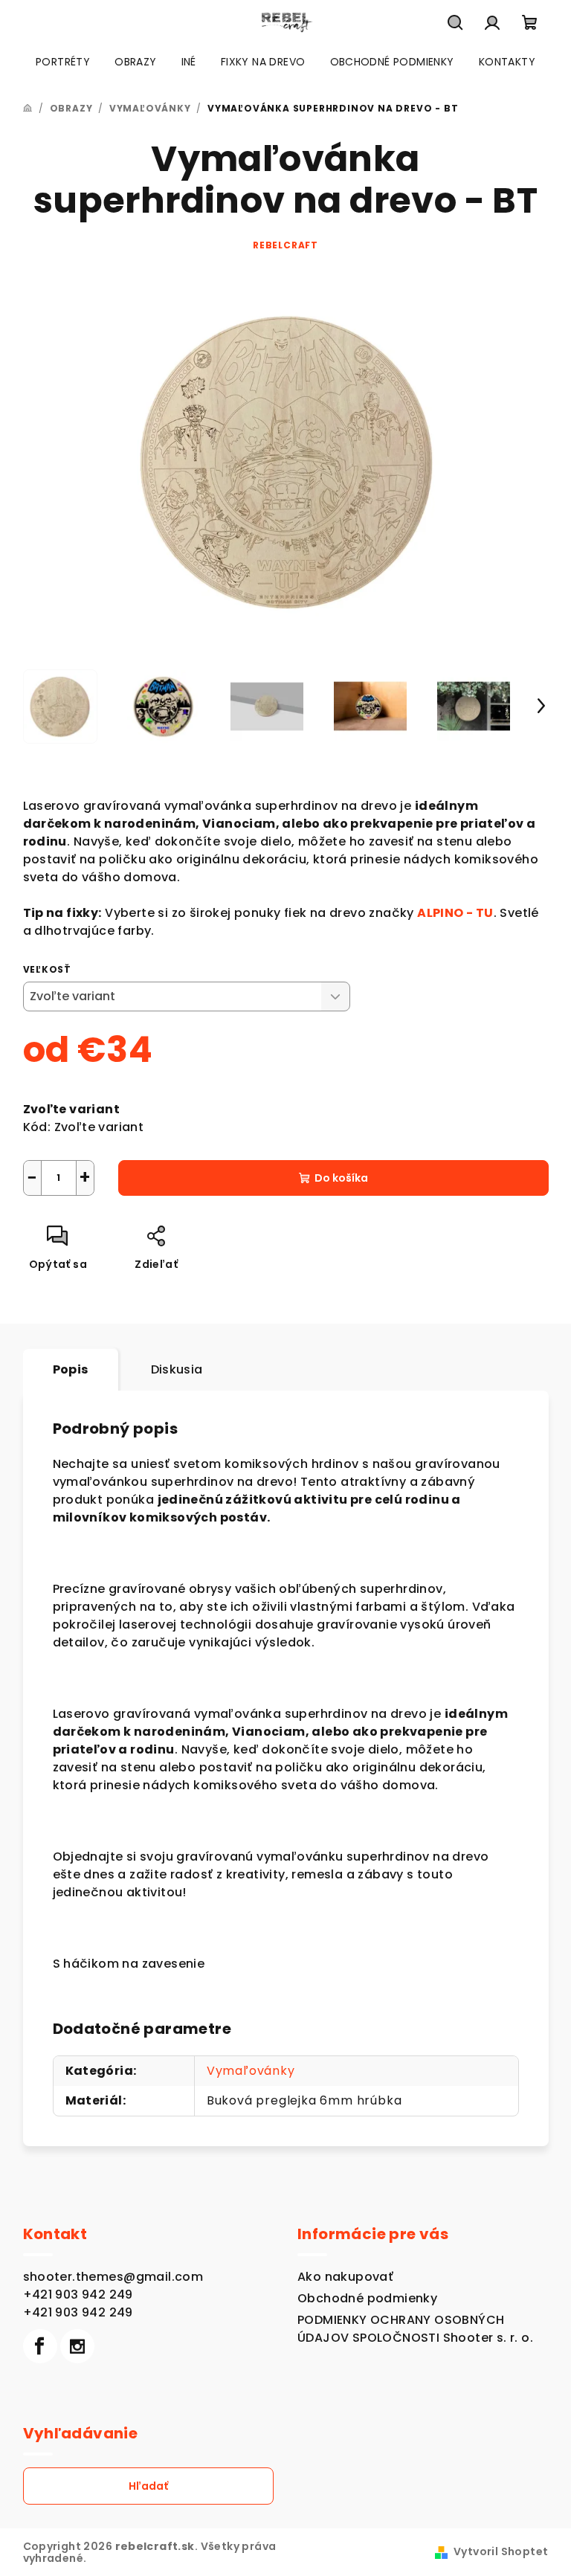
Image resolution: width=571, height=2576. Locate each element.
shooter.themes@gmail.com (113, 2277)
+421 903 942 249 (78, 2295)
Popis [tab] (71, 1369)
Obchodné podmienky (367, 2298)
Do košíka (341, 1178)
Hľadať (148, 2486)
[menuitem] (63, 62)
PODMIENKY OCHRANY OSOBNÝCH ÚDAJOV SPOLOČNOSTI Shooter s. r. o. (415, 2329)
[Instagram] (77, 2346)
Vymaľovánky (251, 2071)
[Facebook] (40, 2346)
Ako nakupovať (345, 2277)
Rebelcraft (285, 245)
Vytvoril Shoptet (501, 2551)
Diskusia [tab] (177, 1369)
